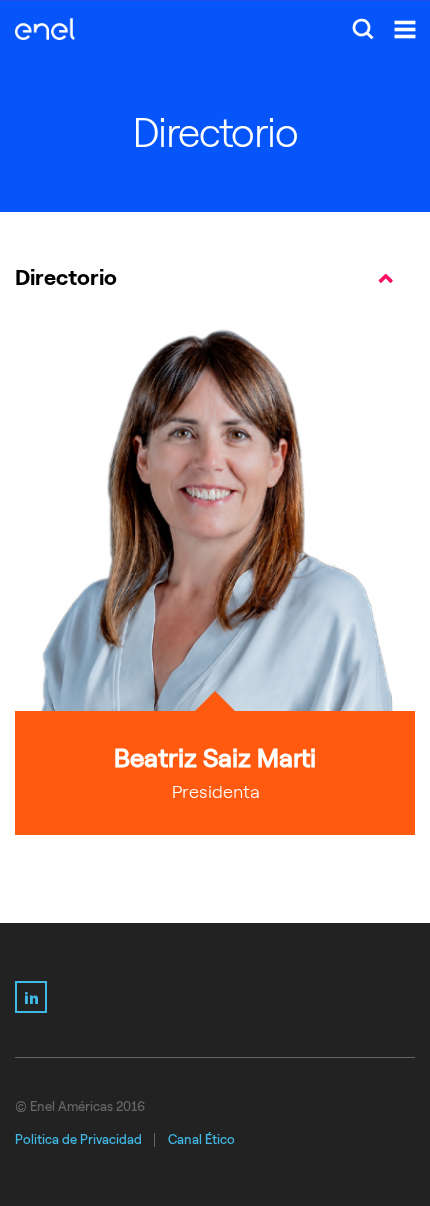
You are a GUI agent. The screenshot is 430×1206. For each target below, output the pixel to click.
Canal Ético (201, 1139)
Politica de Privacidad (78, 1139)
